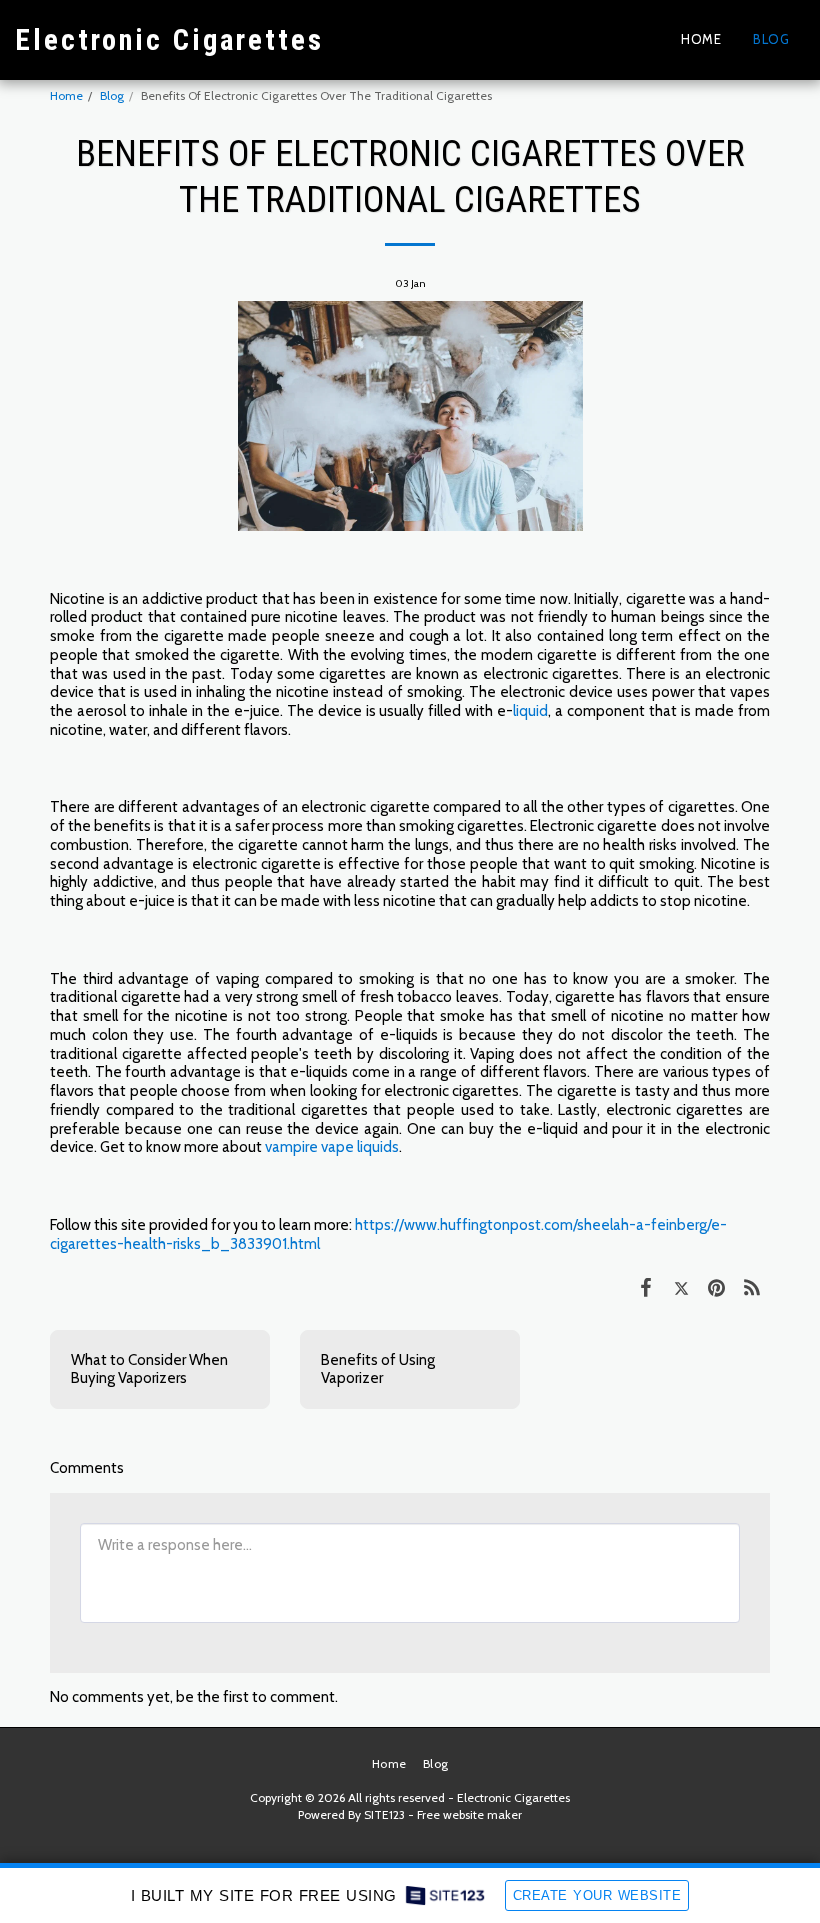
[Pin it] (717, 1287)
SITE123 (384, 1814)
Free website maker (469, 1814)
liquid (530, 711)
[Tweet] (682, 1287)
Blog (112, 95)
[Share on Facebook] (646, 1287)
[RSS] (753, 1287)
